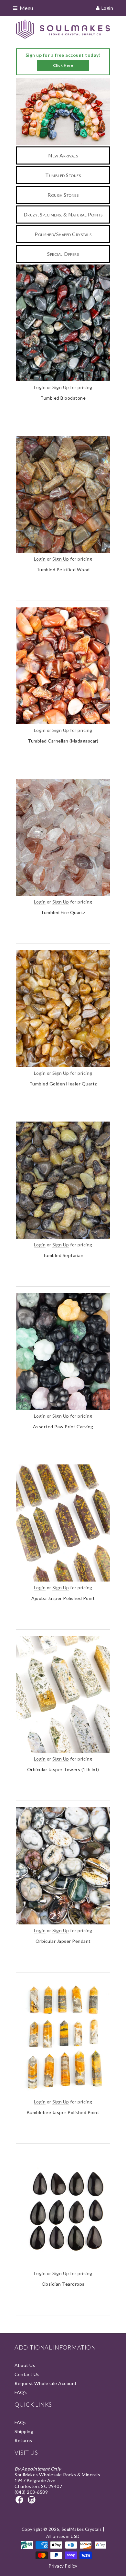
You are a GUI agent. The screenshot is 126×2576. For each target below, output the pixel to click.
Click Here (63, 65)
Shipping (24, 2431)
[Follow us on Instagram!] (33, 2502)
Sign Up (61, 387)
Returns (23, 2440)
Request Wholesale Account (46, 2383)
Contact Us (27, 2374)
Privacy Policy (63, 2566)
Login (107, 8)
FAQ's (21, 2392)
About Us (25, 2365)
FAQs (21, 2422)
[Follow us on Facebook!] (20, 2502)
